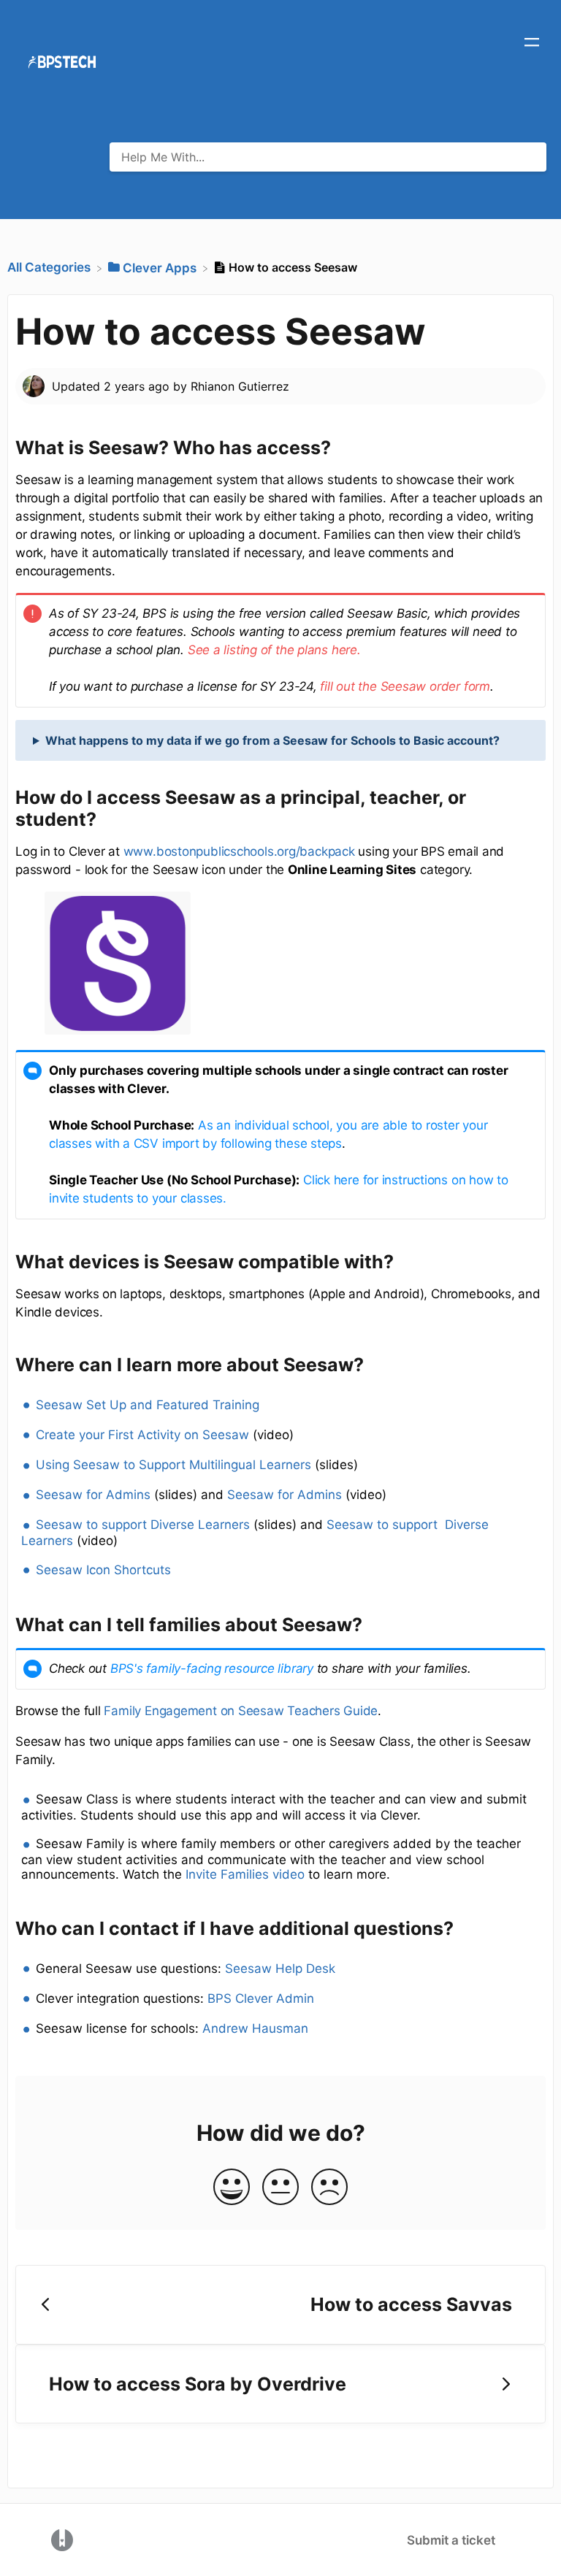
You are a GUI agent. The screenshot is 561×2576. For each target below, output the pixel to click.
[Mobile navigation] (532, 44)
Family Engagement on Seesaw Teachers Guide (241, 1711)
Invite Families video (245, 1874)
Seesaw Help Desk (280, 1969)
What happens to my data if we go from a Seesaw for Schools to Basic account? (272, 740)
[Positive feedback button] (232, 2188)
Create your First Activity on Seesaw (142, 1435)
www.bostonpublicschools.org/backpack (239, 851)
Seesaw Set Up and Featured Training (148, 1405)
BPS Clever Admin (261, 1998)
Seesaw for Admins (93, 1495)
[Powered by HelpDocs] (62, 2539)
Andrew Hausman (255, 2028)
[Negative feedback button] (329, 2188)
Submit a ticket (451, 2540)
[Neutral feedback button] (280, 2188)
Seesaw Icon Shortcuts (103, 1570)
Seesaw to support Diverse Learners (143, 1525)
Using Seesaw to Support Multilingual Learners (173, 1465)
